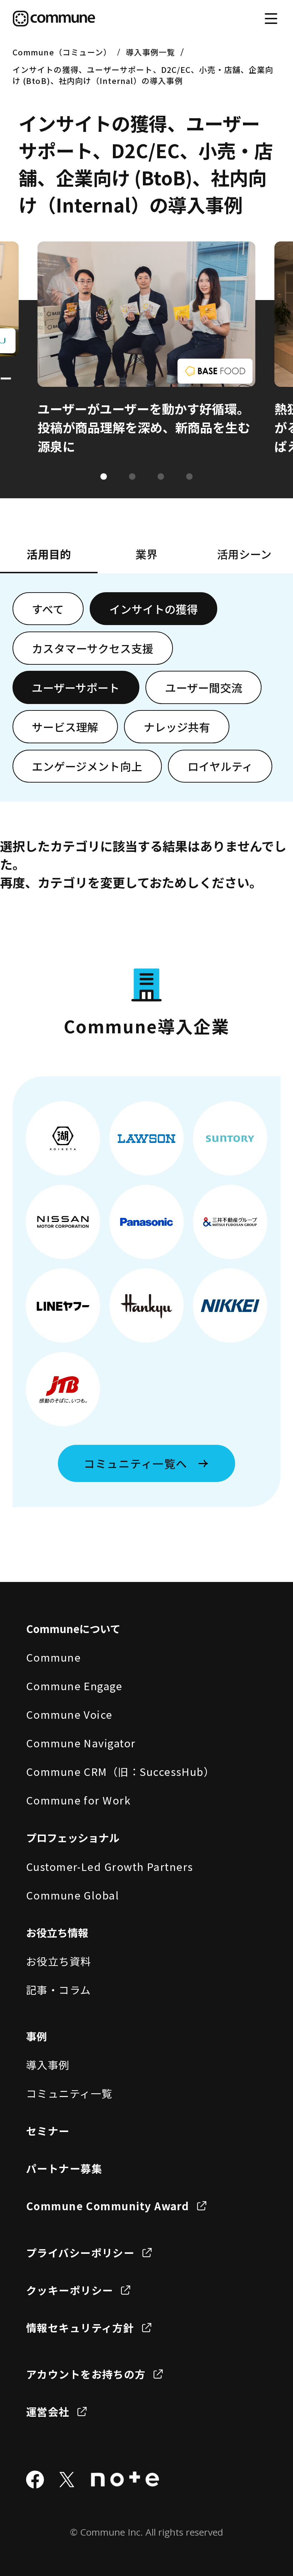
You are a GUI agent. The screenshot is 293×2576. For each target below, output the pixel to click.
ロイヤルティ (220, 766)
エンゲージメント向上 (87, 766)
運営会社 (48, 2411)
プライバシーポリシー (80, 2252)
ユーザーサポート (76, 687)
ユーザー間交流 (204, 687)
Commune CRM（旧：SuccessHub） (120, 1771)
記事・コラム (59, 1990)
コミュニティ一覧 (69, 2093)
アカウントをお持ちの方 (86, 2374)
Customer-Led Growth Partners (110, 1866)
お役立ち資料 (59, 1961)
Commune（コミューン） (62, 52)
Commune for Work (78, 1800)
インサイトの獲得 (154, 609)
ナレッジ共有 (177, 727)
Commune (53, 1657)
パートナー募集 (64, 2168)
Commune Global (73, 1895)
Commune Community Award (108, 2206)
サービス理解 (65, 727)
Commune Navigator (81, 1743)
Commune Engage (74, 1686)
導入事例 (48, 2065)
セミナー (48, 2131)
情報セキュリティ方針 (80, 2327)
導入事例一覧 (151, 52)
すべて (48, 609)
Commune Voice (69, 1714)
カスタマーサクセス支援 (93, 648)
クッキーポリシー (70, 2290)
